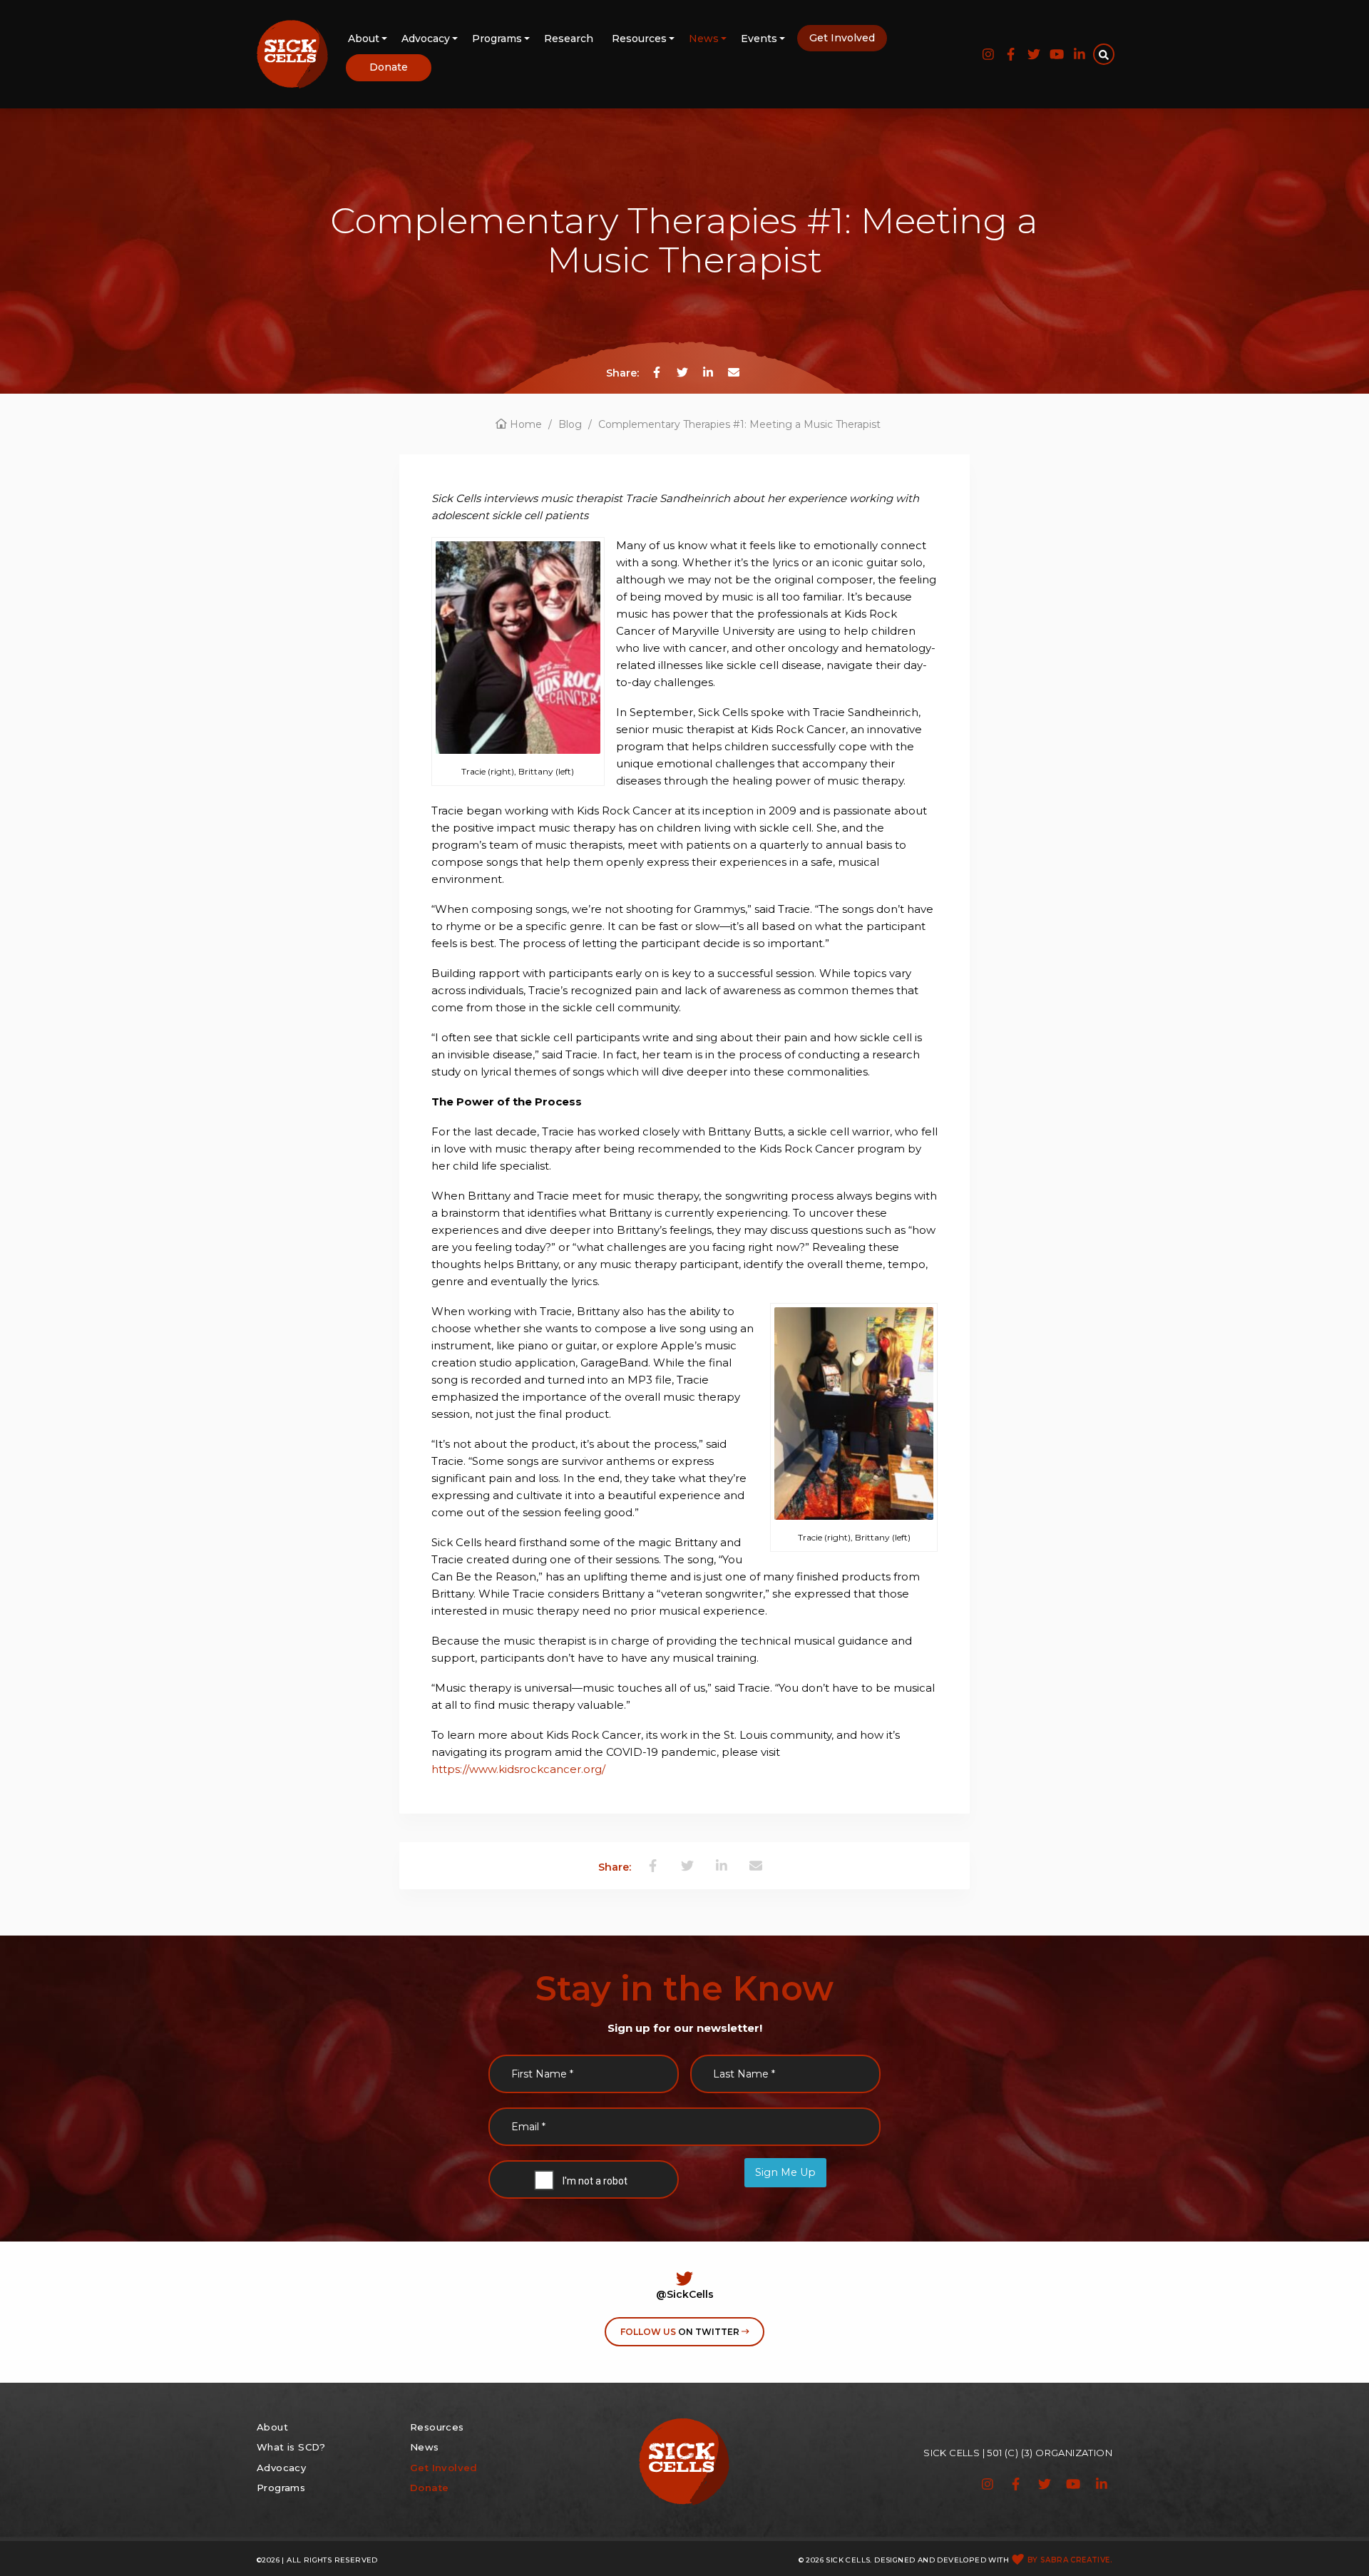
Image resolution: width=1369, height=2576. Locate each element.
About (364, 39)
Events (759, 39)
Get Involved (842, 38)
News (704, 39)
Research (569, 39)
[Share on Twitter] (682, 372)
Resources (639, 39)
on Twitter (681, 2332)
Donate (389, 67)
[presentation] (580, 2182)
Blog (570, 424)
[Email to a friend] (734, 372)
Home (524, 424)
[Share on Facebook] (657, 372)
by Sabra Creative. (1070, 2560)
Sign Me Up (785, 2172)
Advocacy (426, 39)
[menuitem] (365, 40)
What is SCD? (291, 2447)
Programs (497, 39)
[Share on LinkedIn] (708, 372)
